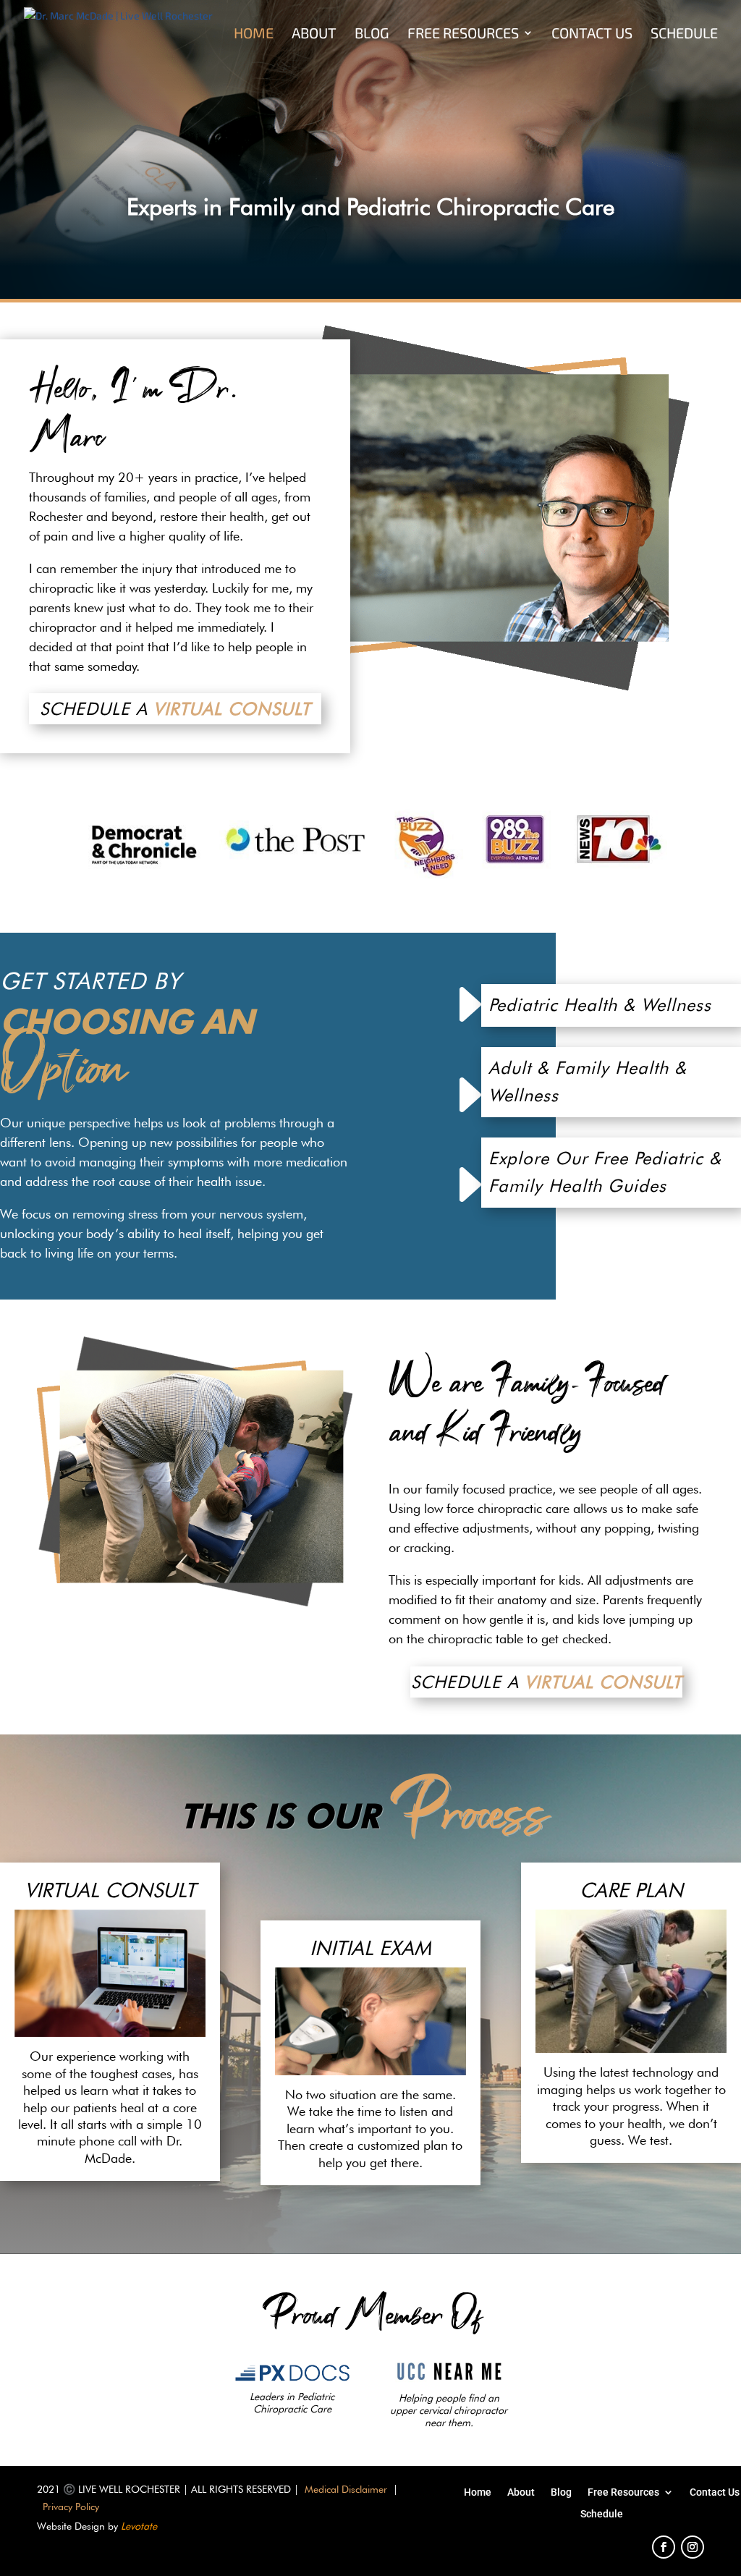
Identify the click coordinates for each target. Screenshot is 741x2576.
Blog (372, 34)
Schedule (684, 34)
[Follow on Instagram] (693, 2547)
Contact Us (592, 34)
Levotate (139, 2526)
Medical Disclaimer (346, 2489)
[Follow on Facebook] (664, 2547)
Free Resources (463, 34)
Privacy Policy (71, 2507)
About (314, 34)
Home (254, 34)
